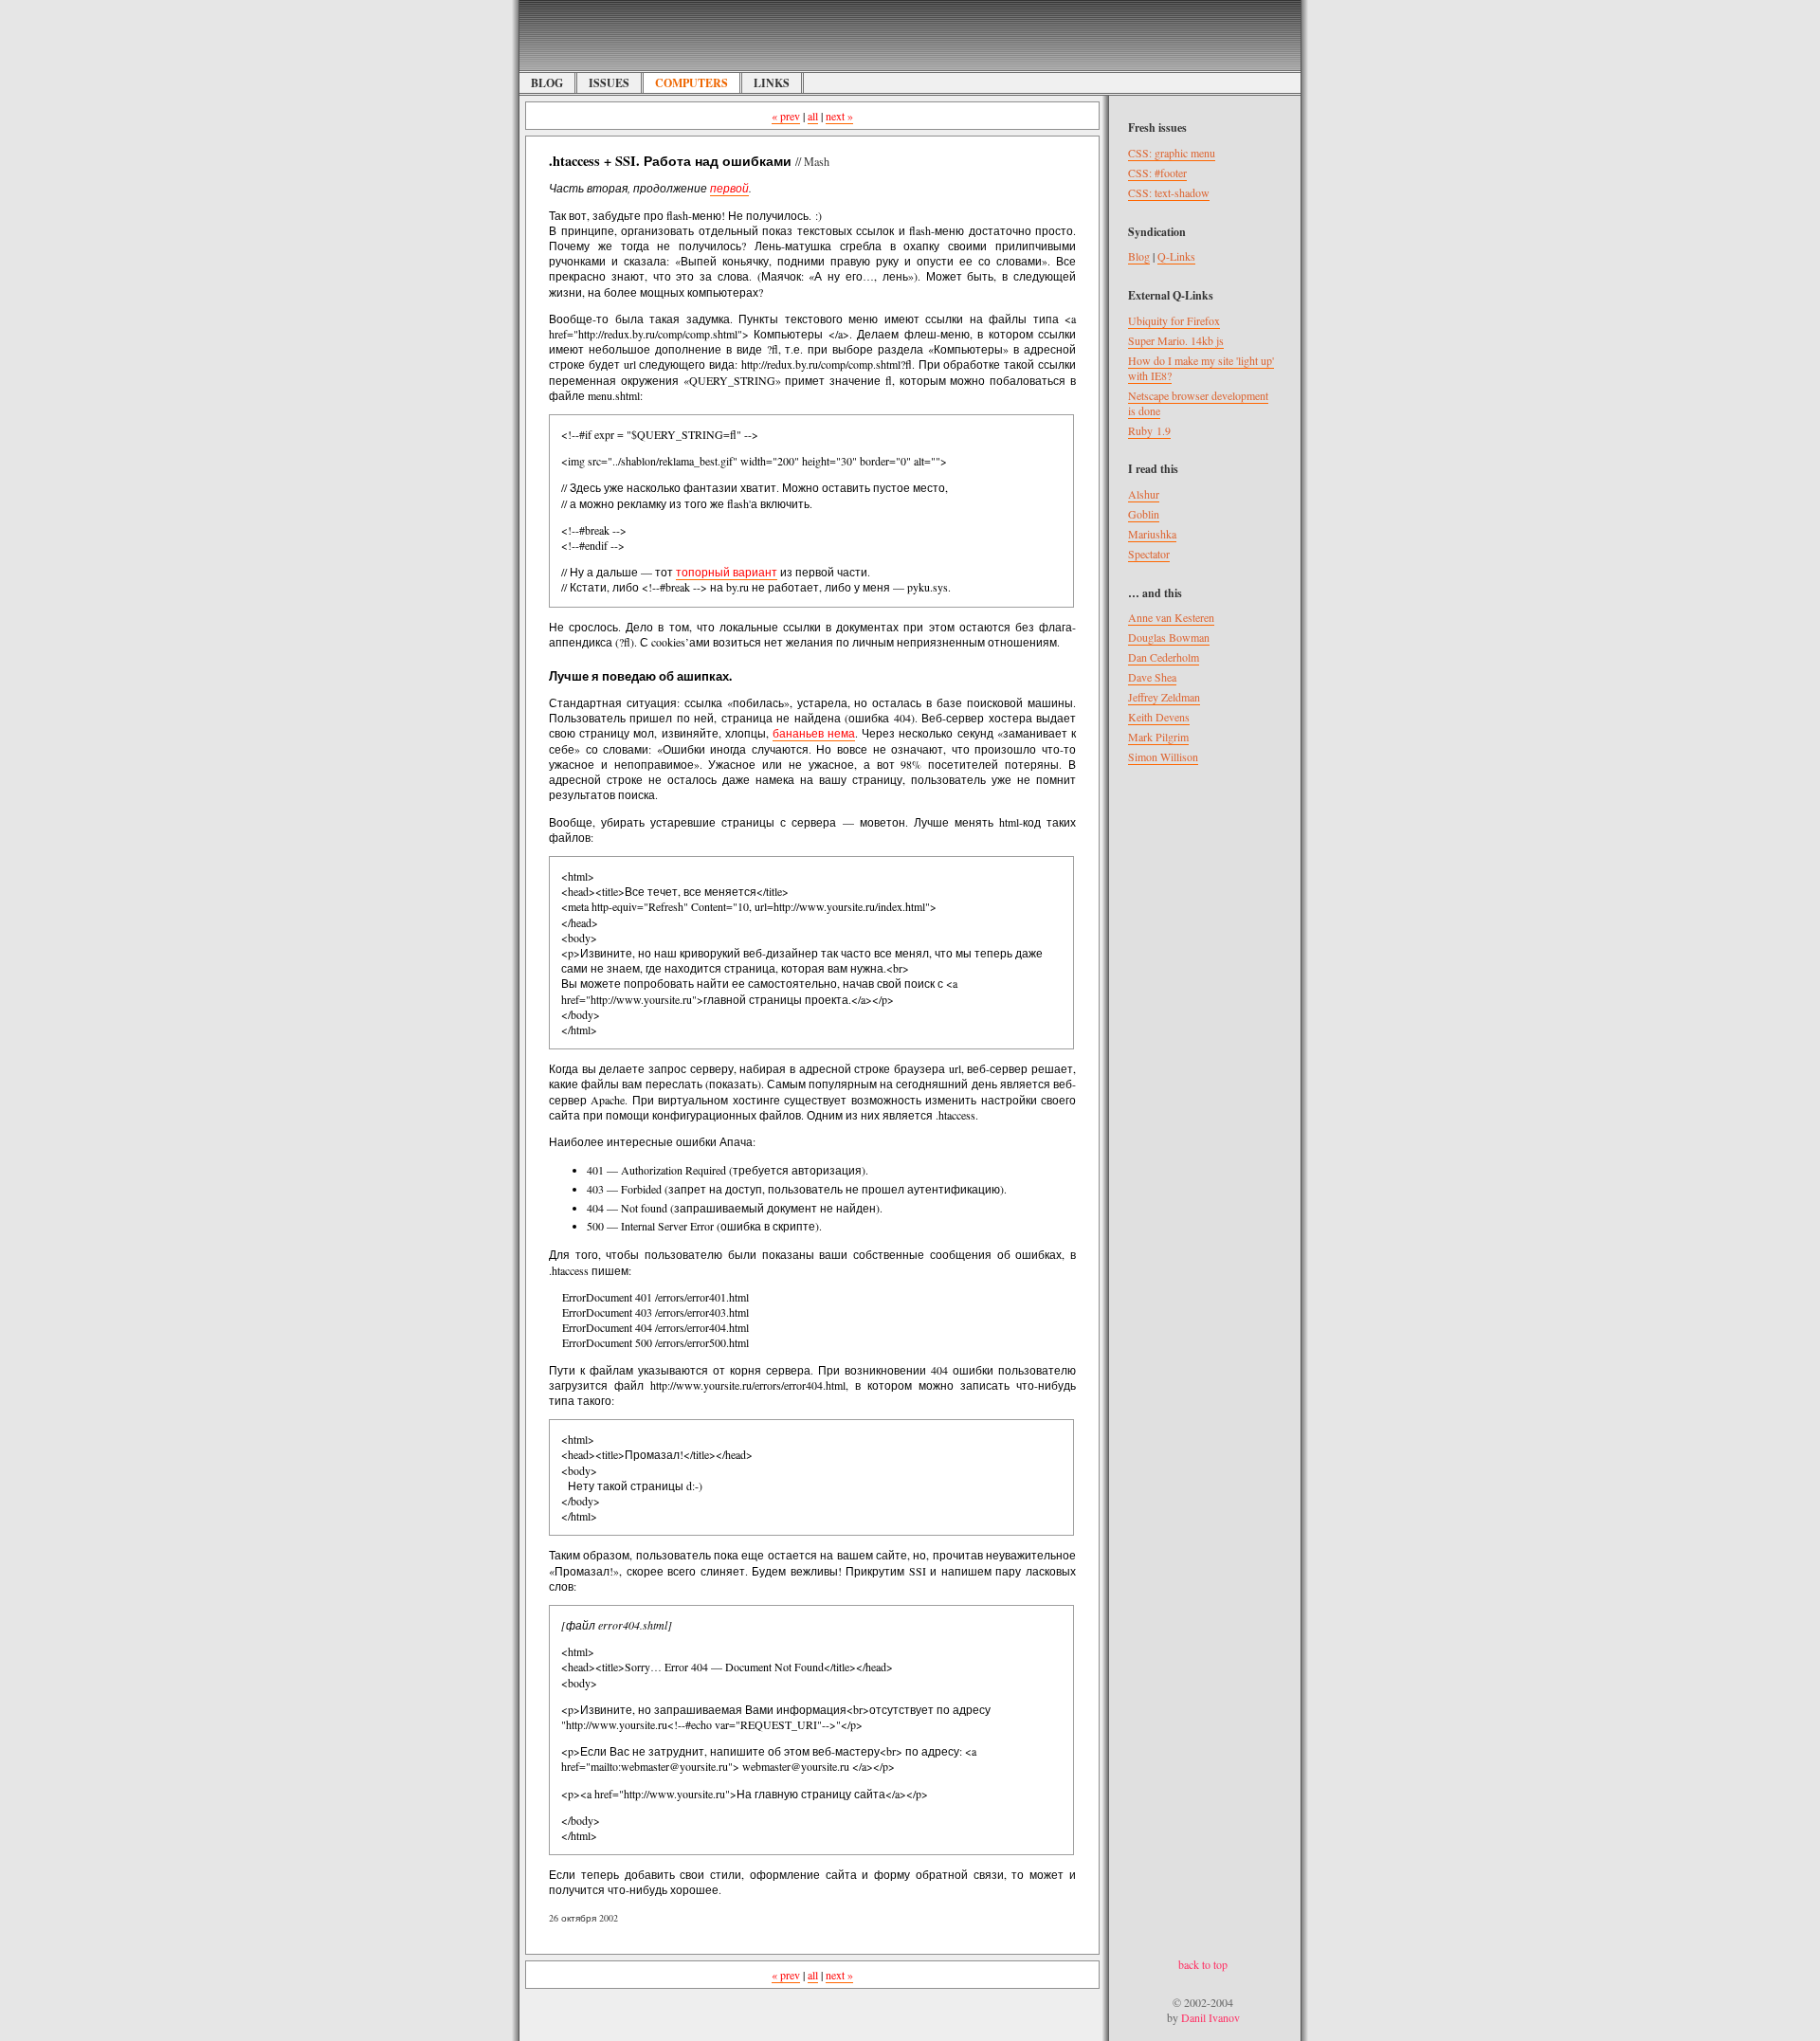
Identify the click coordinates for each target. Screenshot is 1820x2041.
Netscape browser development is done (1198, 403)
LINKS (772, 83)
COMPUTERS (692, 83)
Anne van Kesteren (1171, 617)
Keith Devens (1159, 717)
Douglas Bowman (1169, 637)
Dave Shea (1152, 677)
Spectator (1149, 554)
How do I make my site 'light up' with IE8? (1201, 368)
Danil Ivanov (1210, 2017)
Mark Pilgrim (1158, 737)
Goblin (1144, 514)
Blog (1139, 256)
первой (729, 188)
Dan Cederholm (1164, 657)
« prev (786, 116)
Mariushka (1152, 534)
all (813, 116)
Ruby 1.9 (1149, 430)
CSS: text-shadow (1169, 192)
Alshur (1144, 494)
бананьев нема (814, 733)
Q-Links (1176, 256)
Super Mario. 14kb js (1176, 340)
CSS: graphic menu (1172, 153)
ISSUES (609, 83)
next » (839, 116)
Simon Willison (1163, 756)
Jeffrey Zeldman (1164, 697)
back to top (1203, 1964)
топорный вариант (727, 572)
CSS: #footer (1157, 173)
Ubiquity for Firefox (1174, 320)
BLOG (547, 83)
